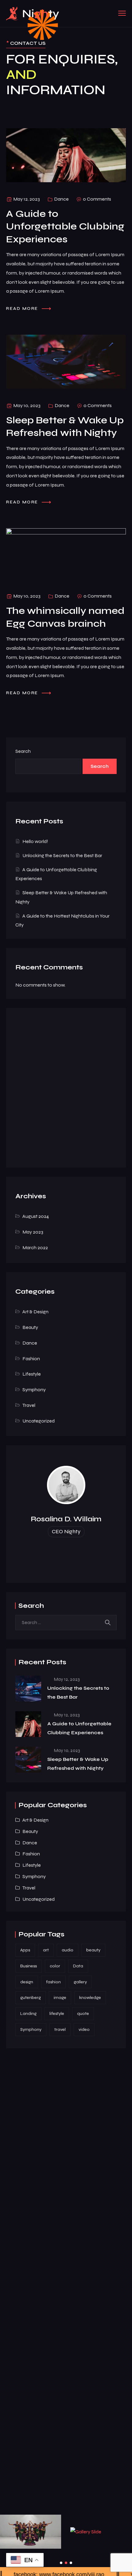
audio (68, 1950)
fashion (53, 1982)
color (55, 1966)
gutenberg (31, 1998)
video (84, 2029)
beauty (93, 1950)
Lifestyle (32, 1374)
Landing (28, 2014)
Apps (25, 1950)
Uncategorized (39, 1421)
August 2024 (36, 1216)
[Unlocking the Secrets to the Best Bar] (28, 1688)
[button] (61, 2563)
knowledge (90, 1998)
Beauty (30, 1327)
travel (60, 2029)
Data (78, 1966)
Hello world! (35, 841)
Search (23, 751)
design (27, 1982)
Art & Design (35, 1312)
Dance (61, 199)
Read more (23, 308)
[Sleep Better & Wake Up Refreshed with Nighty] (28, 1760)
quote (83, 2014)
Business (29, 1966)
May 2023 (33, 1232)
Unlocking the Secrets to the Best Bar (62, 855)
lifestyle (57, 2014)
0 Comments (97, 199)
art (46, 1950)
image (60, 1998)
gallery (80, 1982)
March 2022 (35, 1248)
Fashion (31, 1359)
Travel (29, 1405)
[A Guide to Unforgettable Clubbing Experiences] (28, 1724)
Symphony (34, 1390)
